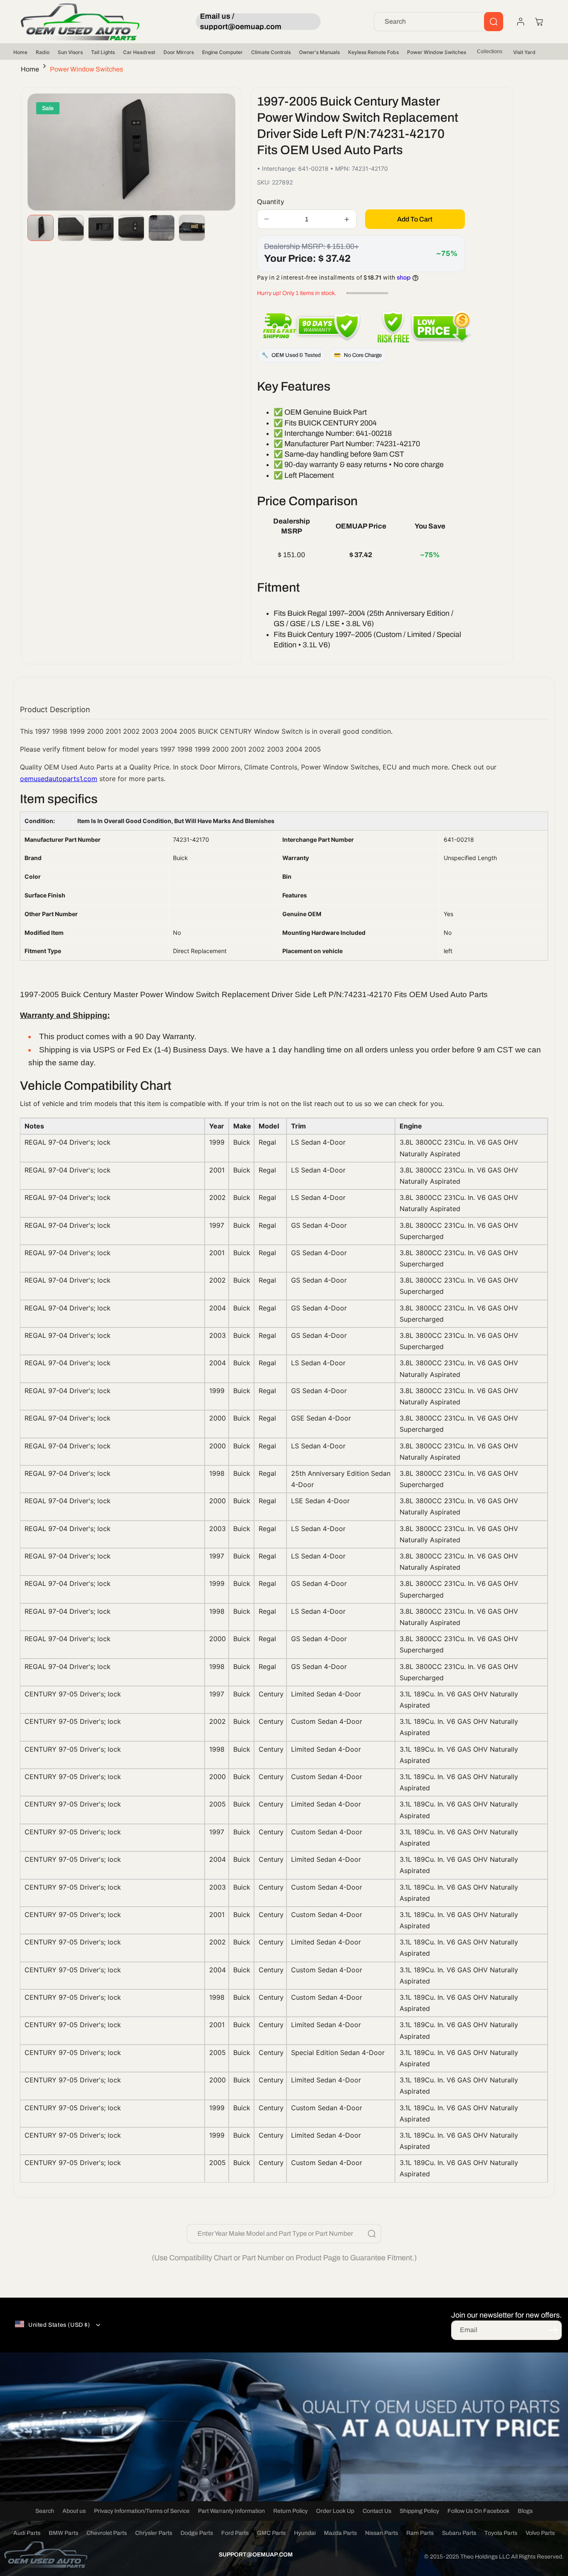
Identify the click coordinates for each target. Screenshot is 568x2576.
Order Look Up (335, 2511)
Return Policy (290, 2511)
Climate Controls (271, 52)
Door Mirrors (179, 52)
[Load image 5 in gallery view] (162, 228)
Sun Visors (70, 52)
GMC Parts (271, 2533)
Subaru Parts (459, 2533)
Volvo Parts (540, 2533)
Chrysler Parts (154, 2533)
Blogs (525, 2511)
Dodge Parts (197, 2533)
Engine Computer (222, 52)
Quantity (270, 202)
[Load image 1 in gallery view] (41, 228)
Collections (490, 52)
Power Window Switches (437, 52)
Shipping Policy (419, 2511)
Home (20, 52)
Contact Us (377, 2511)
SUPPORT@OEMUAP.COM (256, 2555)
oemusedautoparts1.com (59, 779)
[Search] (494, 22)
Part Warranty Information (231, 2511)
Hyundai (305, 2533)
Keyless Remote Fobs (373, 52)
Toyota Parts (501, 2533)
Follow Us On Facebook (478, 2511)
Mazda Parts (340, 2533)
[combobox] (438, 22)
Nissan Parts (382, 2533)
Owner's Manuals (319, 52)
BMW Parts (63, 2533)
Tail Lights (103, 52)
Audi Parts (27, 2533)
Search (45, 2511)
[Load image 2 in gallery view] (71, 228)
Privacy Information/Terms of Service (142, 2511)
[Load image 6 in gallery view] (192, 228)
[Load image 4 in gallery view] (131, 228)
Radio (43, 52)
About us (74, 2511)
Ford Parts (235, 2533)
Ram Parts (420, 2533)
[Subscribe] (553, 2330)
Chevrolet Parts (107, 2533)
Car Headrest (139, 52)
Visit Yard (524, 52)
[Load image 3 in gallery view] (101, 228)
